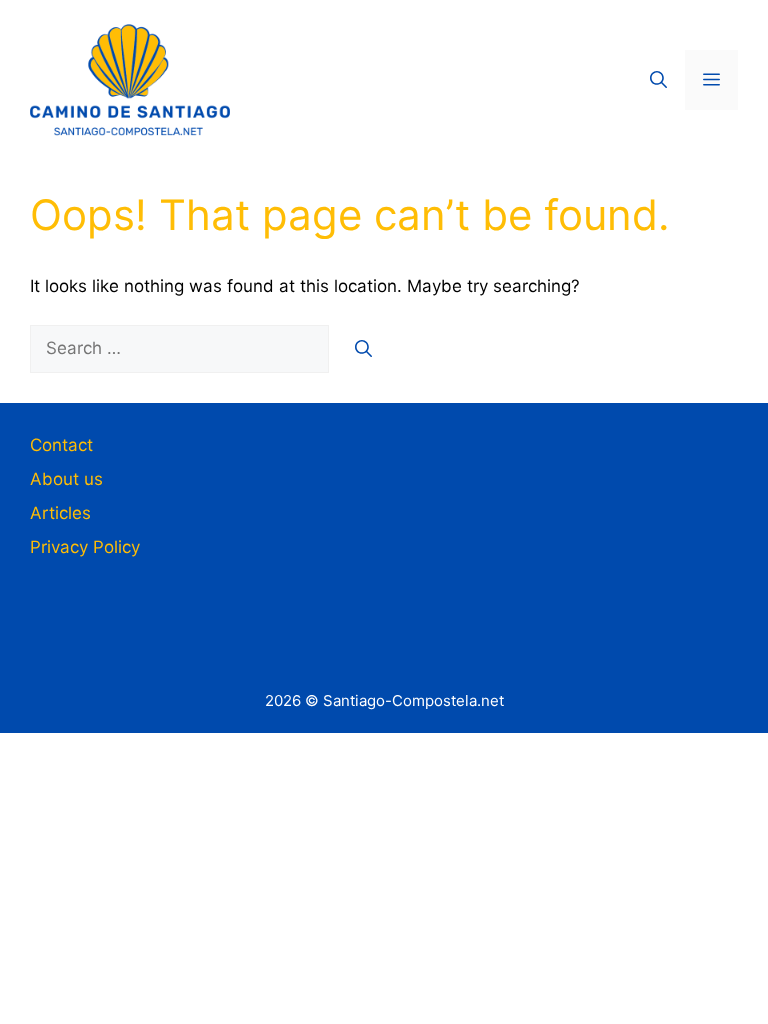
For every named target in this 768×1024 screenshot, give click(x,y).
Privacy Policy (85, 547)
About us (66, 479)
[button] (658, 80)
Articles (60, 513)
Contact (61, 445)
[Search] (363, 349)
